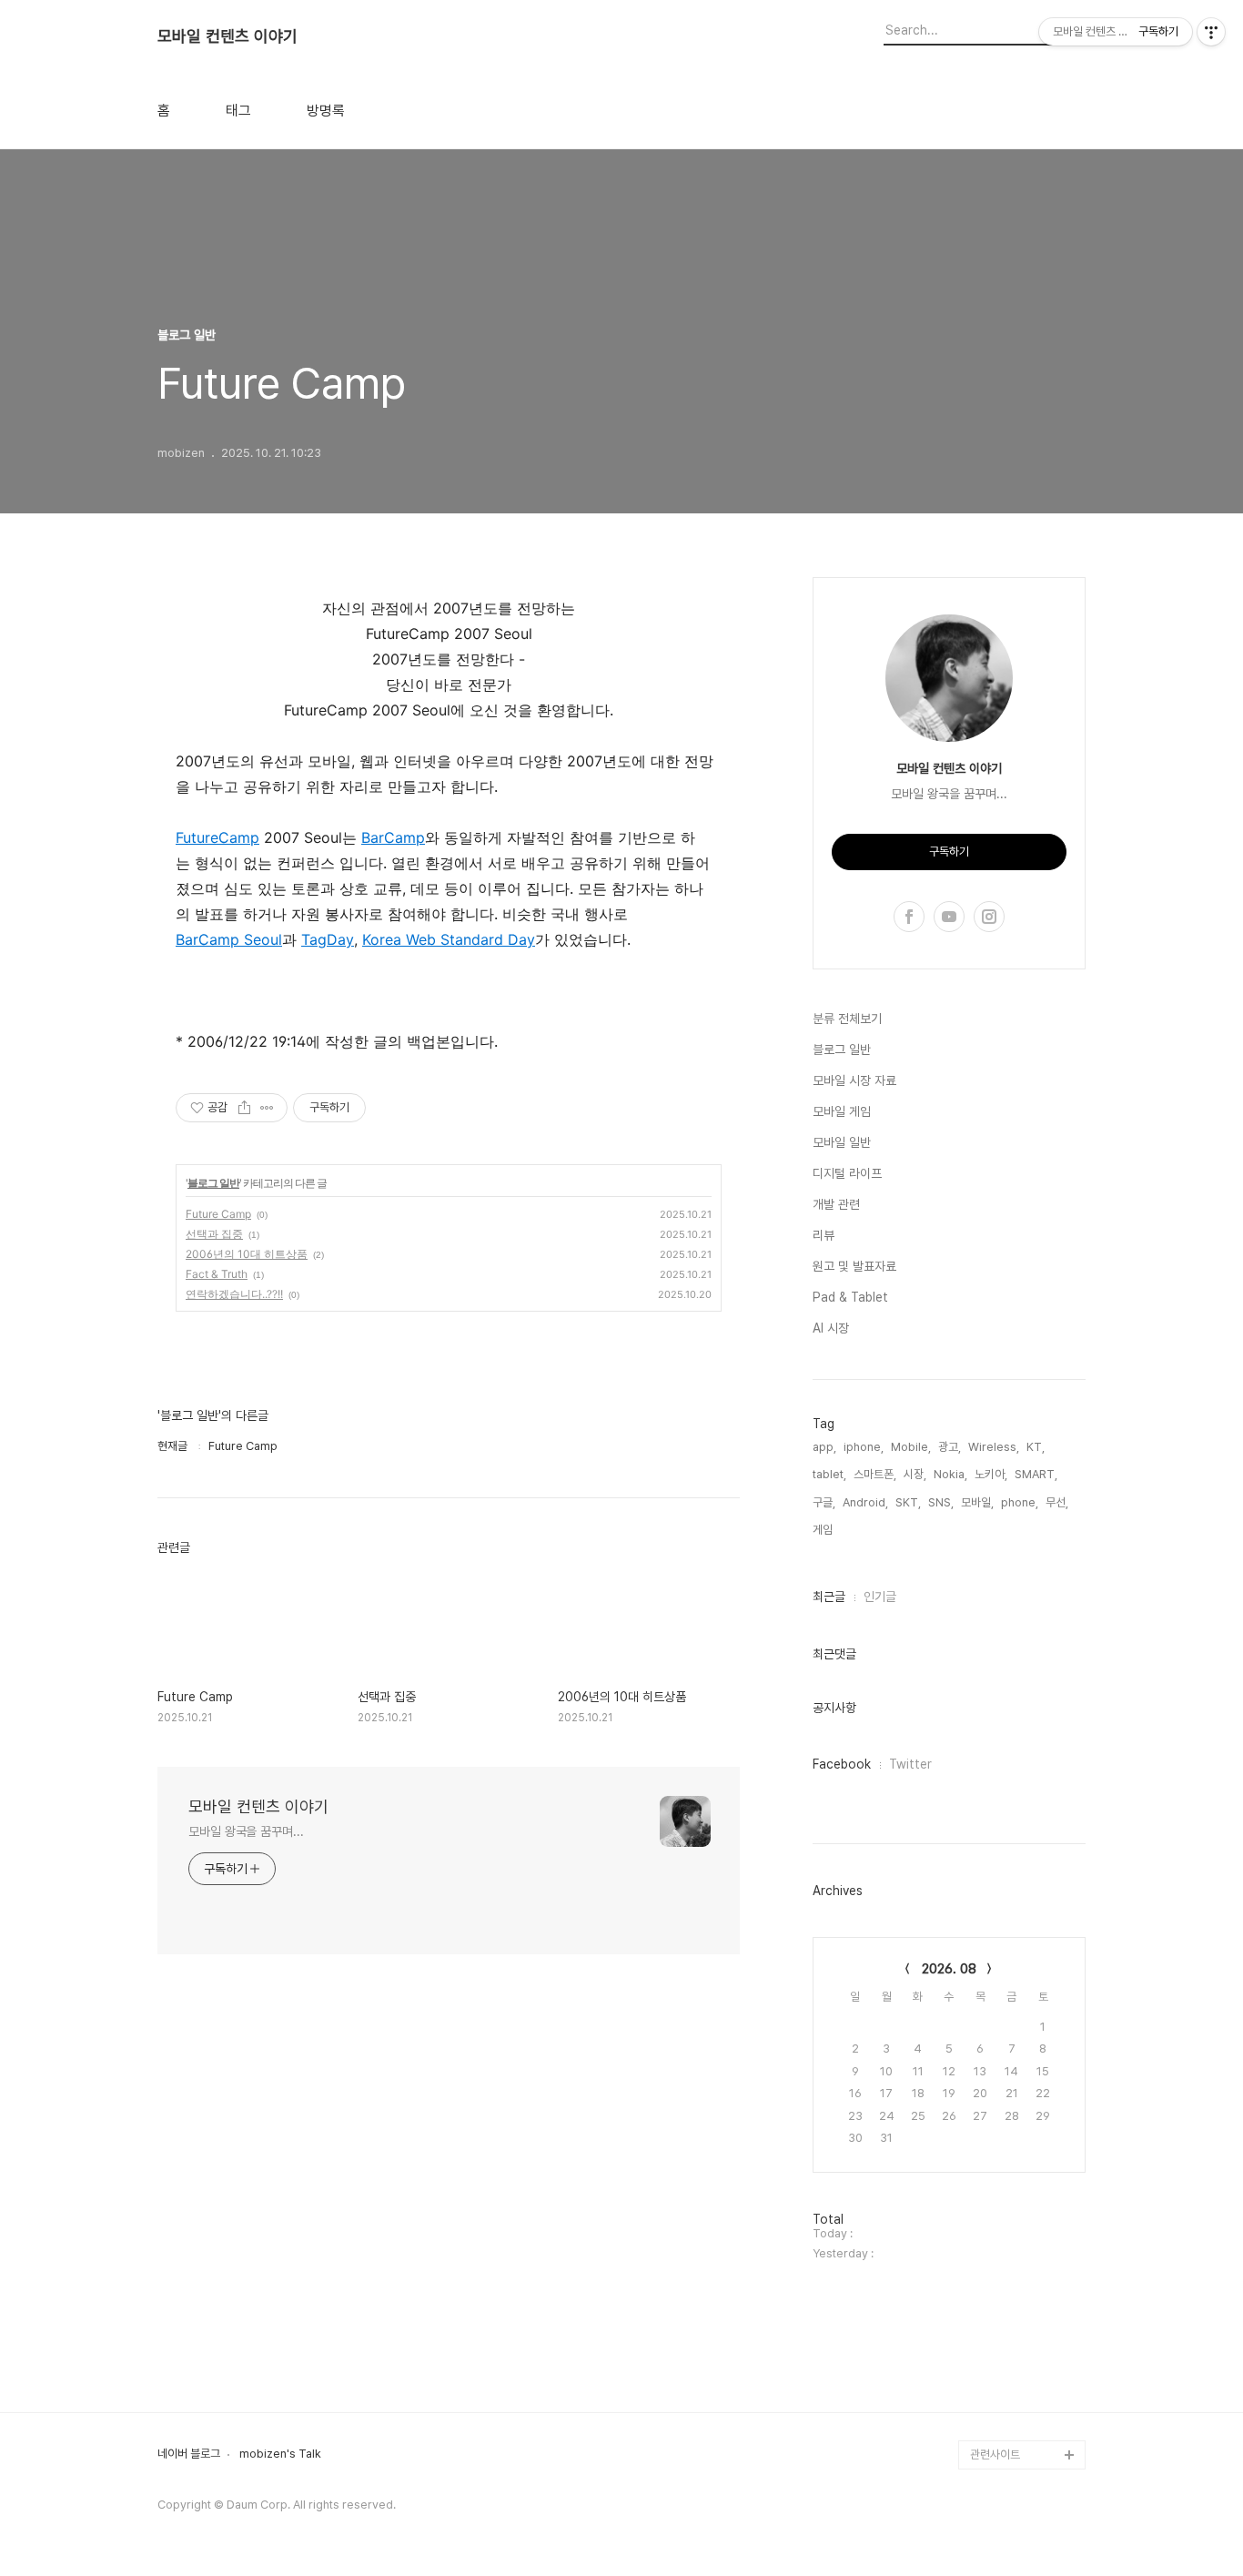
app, (824, 1447)
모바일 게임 (842, 1111)
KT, (1036, 1447)
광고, (950, 1447)
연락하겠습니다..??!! (234, 1294)
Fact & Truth (217, 1274)
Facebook (842, 1764)
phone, (1020, 1502)
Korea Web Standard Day (449, 939)
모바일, (977, 1502)
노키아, (991, 1474)
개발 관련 (836, 1204)
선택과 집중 (214, 1234)
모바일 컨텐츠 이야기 (227, 36)
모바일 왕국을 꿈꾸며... (246, 1831)
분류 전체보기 (847, 1019)
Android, (865, 1502)
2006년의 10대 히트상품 (247, 1254)
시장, (915, 1474)
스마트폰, (875, 1474)
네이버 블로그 (189, 2454)
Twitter (910, 1764)
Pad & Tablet (850, 1297)
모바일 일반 (842, 1142)
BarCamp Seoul (229, 939)
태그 (238, 111)
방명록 (326, 111)
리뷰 (824, 1235)
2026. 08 (949, 1969)
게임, (824, 1530)
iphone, (864, 1447)
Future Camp (218, 1214)
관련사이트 (995, 2454)
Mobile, (911, 1447)
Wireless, (994, 1447)
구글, (824, 1502)
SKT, (908, 1502)
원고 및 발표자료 (854, 1266)
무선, (1057, 1502)
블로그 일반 (213, 1183)
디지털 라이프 (847, 1173)
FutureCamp (217, 837)
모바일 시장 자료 (854, 1080)
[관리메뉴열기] (1211, 32)
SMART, (1036, 1474)
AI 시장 (831, 1328)
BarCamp (393, 837)
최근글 (829, 1597)
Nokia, (950, 1474)
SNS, (941, 1502)
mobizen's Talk (280, 2454)
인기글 (880, 1597)
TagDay (328, 939)
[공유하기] (244, 1108)
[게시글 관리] (267, 1108)
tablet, (829, 1474)
